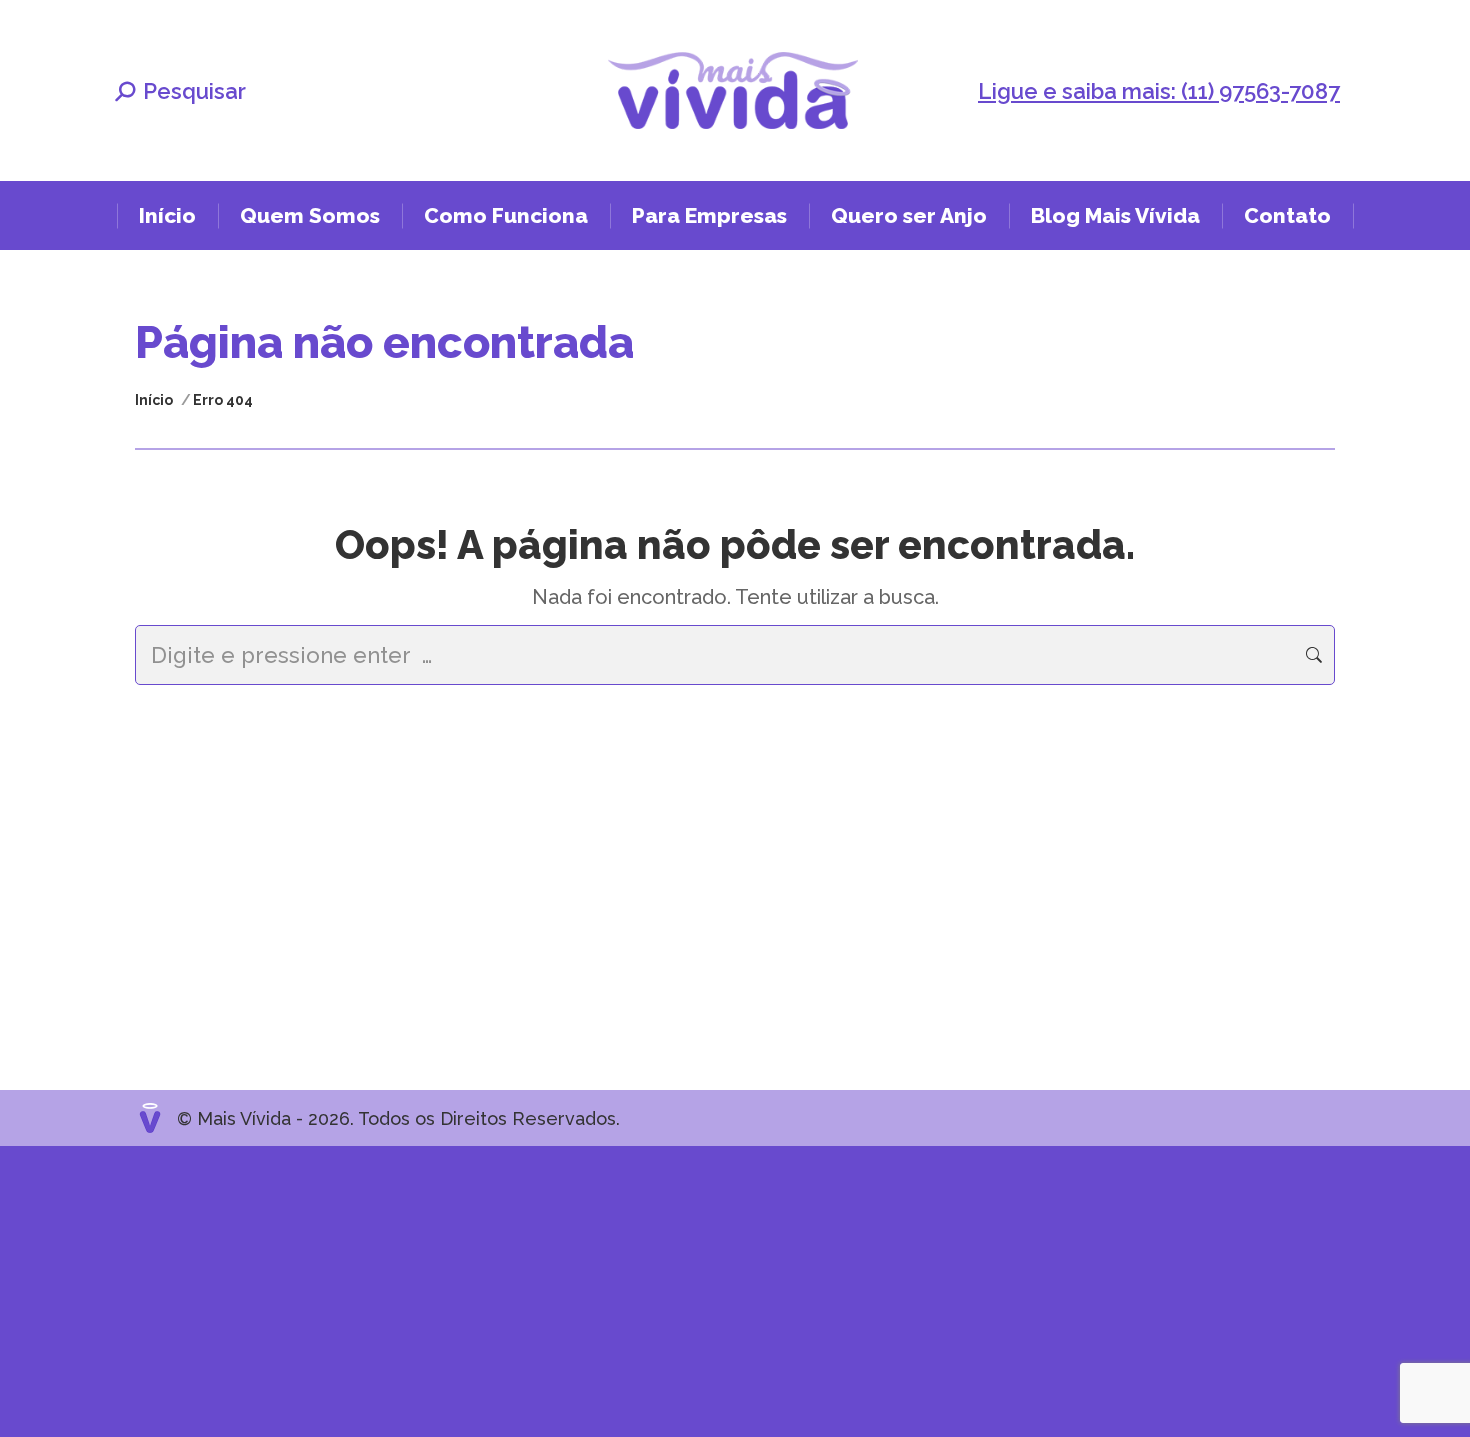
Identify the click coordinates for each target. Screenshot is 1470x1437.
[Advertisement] (600, 1286)
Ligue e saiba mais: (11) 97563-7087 (1159, 91)
